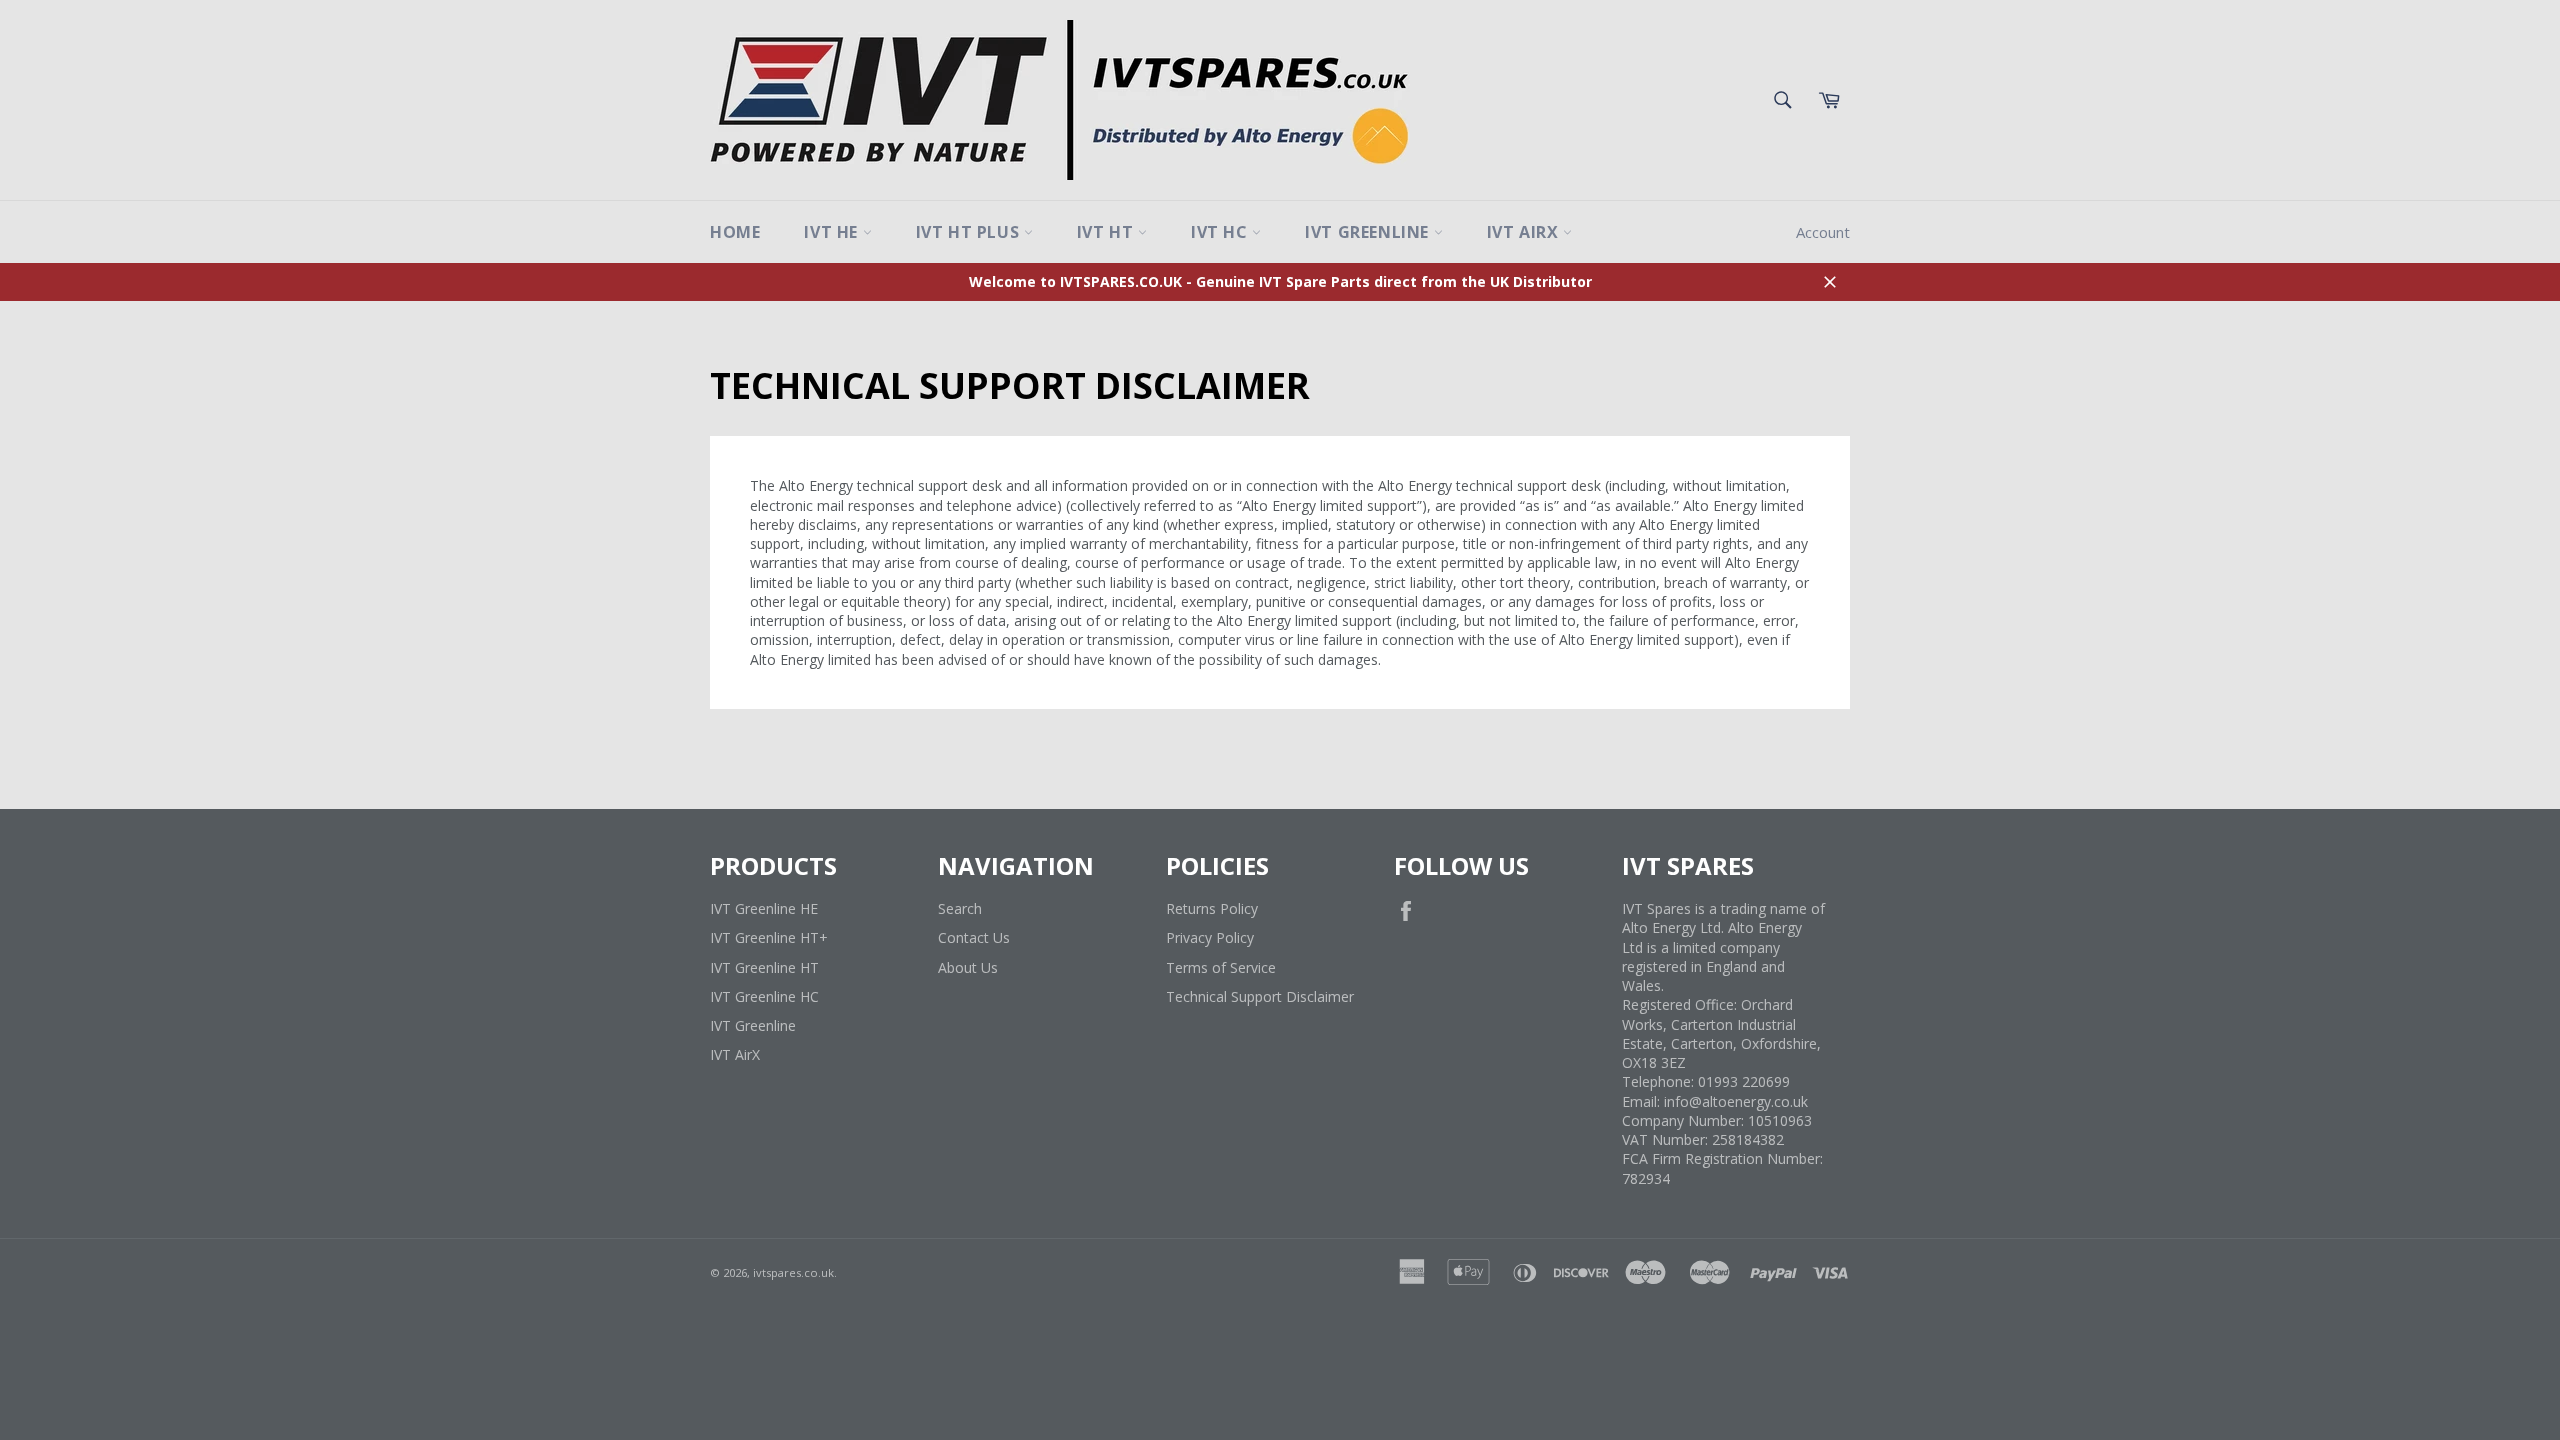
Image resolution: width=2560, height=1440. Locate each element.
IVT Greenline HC (764, 996)
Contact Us (974, 937)
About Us (968, 967)
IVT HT (1107, 232)
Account (1823, 232)
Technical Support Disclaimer (1260, 996)
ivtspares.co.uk (793, 1272)
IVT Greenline (1369, 232)
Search (960, 908)
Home (735, 232)
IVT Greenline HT (764, 967)
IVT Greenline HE (764, 908)
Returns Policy (1212, 908)
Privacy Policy (1210, 937)
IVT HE (833, 232)
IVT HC (1221, 232)
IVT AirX (1525, 232)
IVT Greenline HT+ (769, 937)
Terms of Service (1221, 967)
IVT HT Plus (970, 232)
